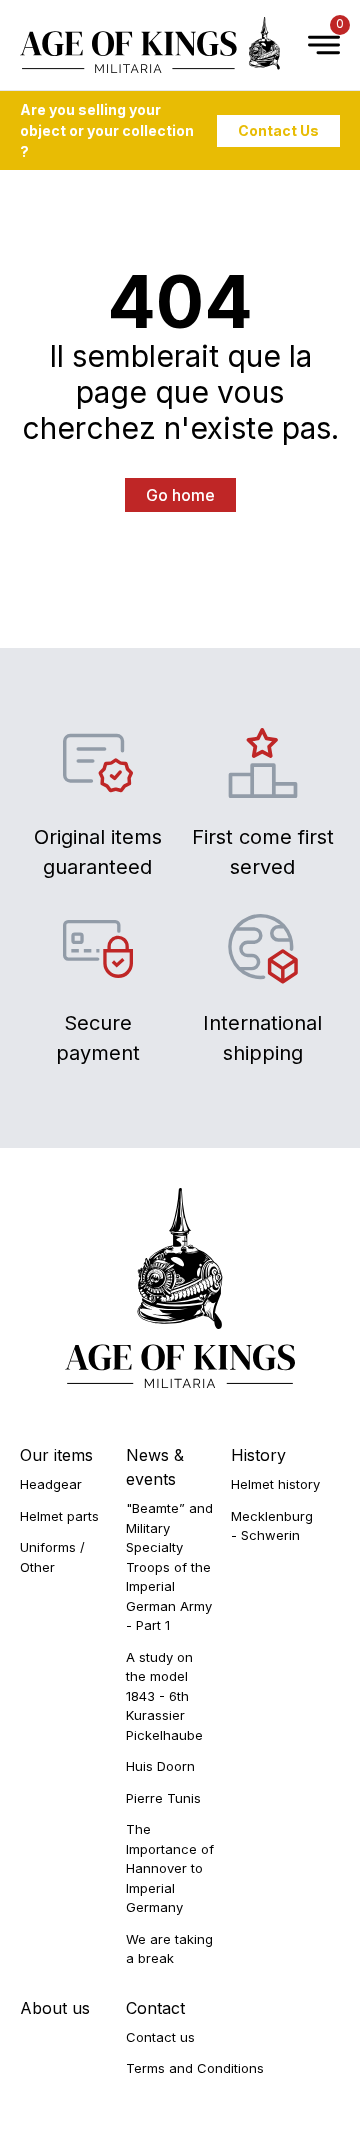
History (258, 1455)
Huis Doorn (160, 1766)
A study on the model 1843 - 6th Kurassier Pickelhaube (164, 1696)
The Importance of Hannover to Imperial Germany (170, 1868)
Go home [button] (180, 495)
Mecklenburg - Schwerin (272, 1526)
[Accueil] (150, 44)
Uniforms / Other (52, 1557)
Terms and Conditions (195, 2068)
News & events (155, 1467)
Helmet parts (59, 1516)
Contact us (160, 2037)
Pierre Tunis (163, 1798)
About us (55, 2008)
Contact (155, 2008)
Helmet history (275, 1484)
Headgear (51, 1484)
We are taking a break (169, 1949)
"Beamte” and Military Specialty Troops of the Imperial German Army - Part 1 (169, 1566)
